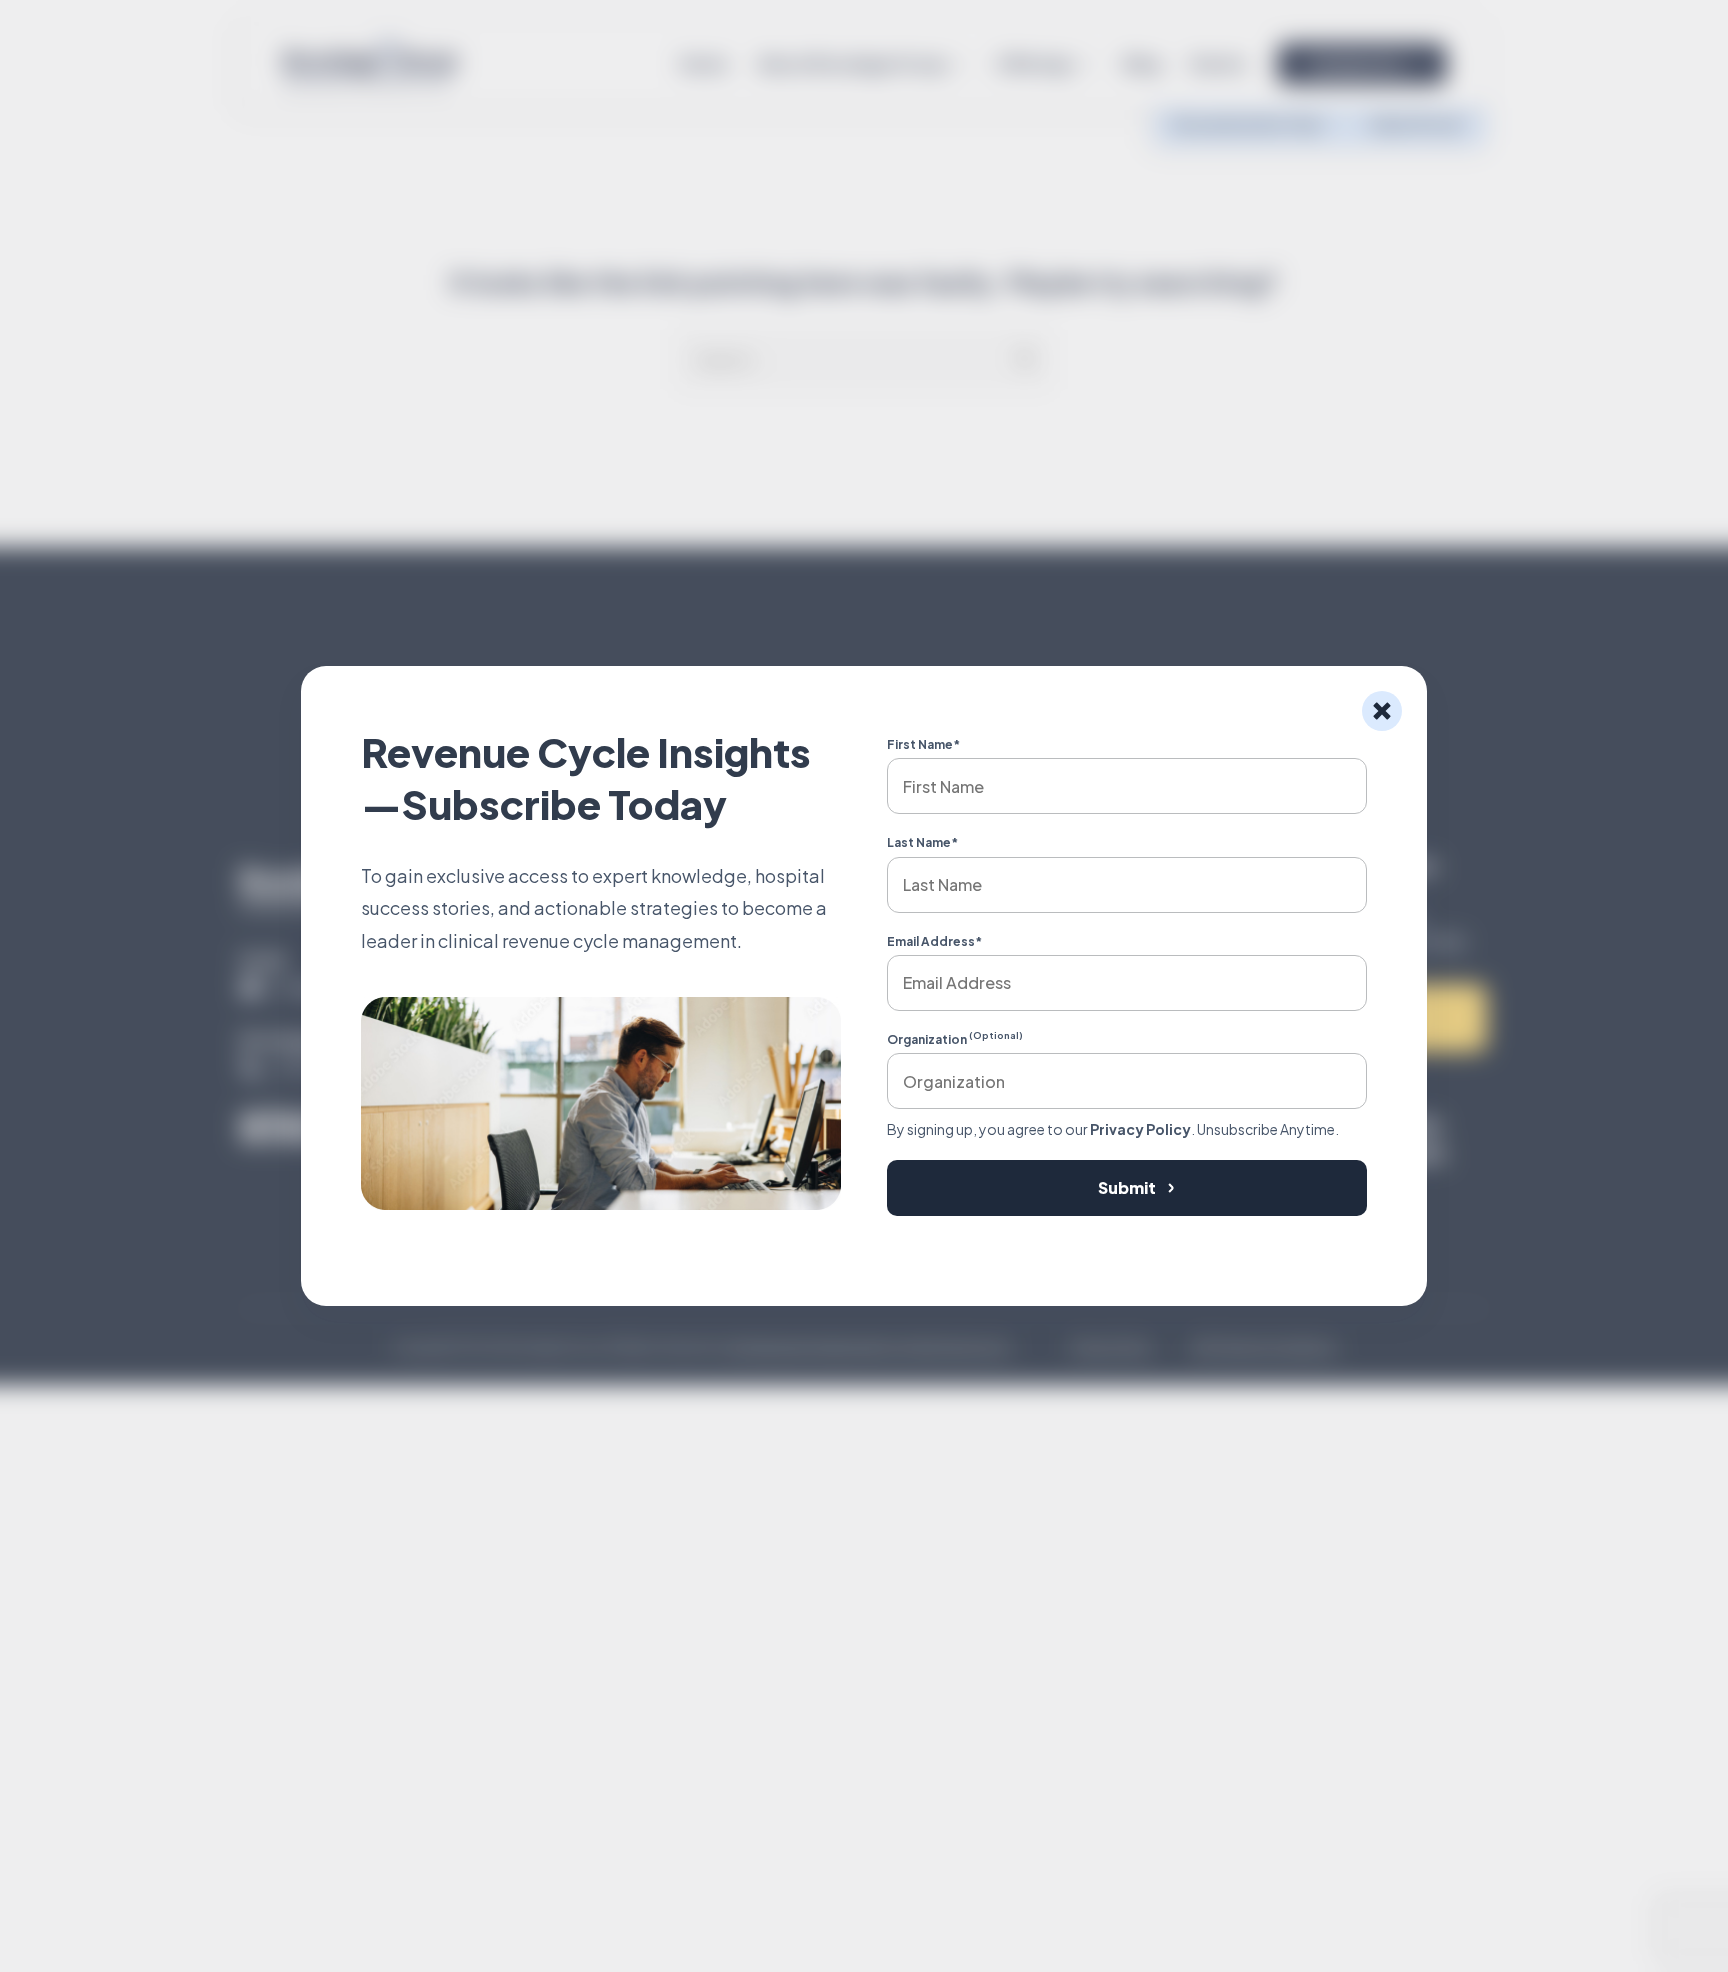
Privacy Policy (1140, 1129)
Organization (955, 1039)
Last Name (922, 842)
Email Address (934, 941)
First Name (923, 744)
